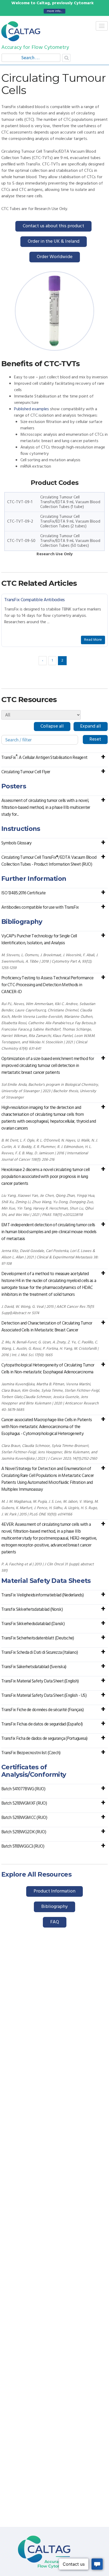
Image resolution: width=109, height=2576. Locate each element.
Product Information (54, 1891)
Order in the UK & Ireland (54, 242)
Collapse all (52, 726)
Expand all (91, 726)
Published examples (31, 409)
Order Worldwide (55, 257)
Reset (95, 739)
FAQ (55, 1922)
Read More (93, 640)
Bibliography (54, 1907)
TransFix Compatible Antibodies (34, 600)
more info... (54, 11)
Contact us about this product (53, 226)
